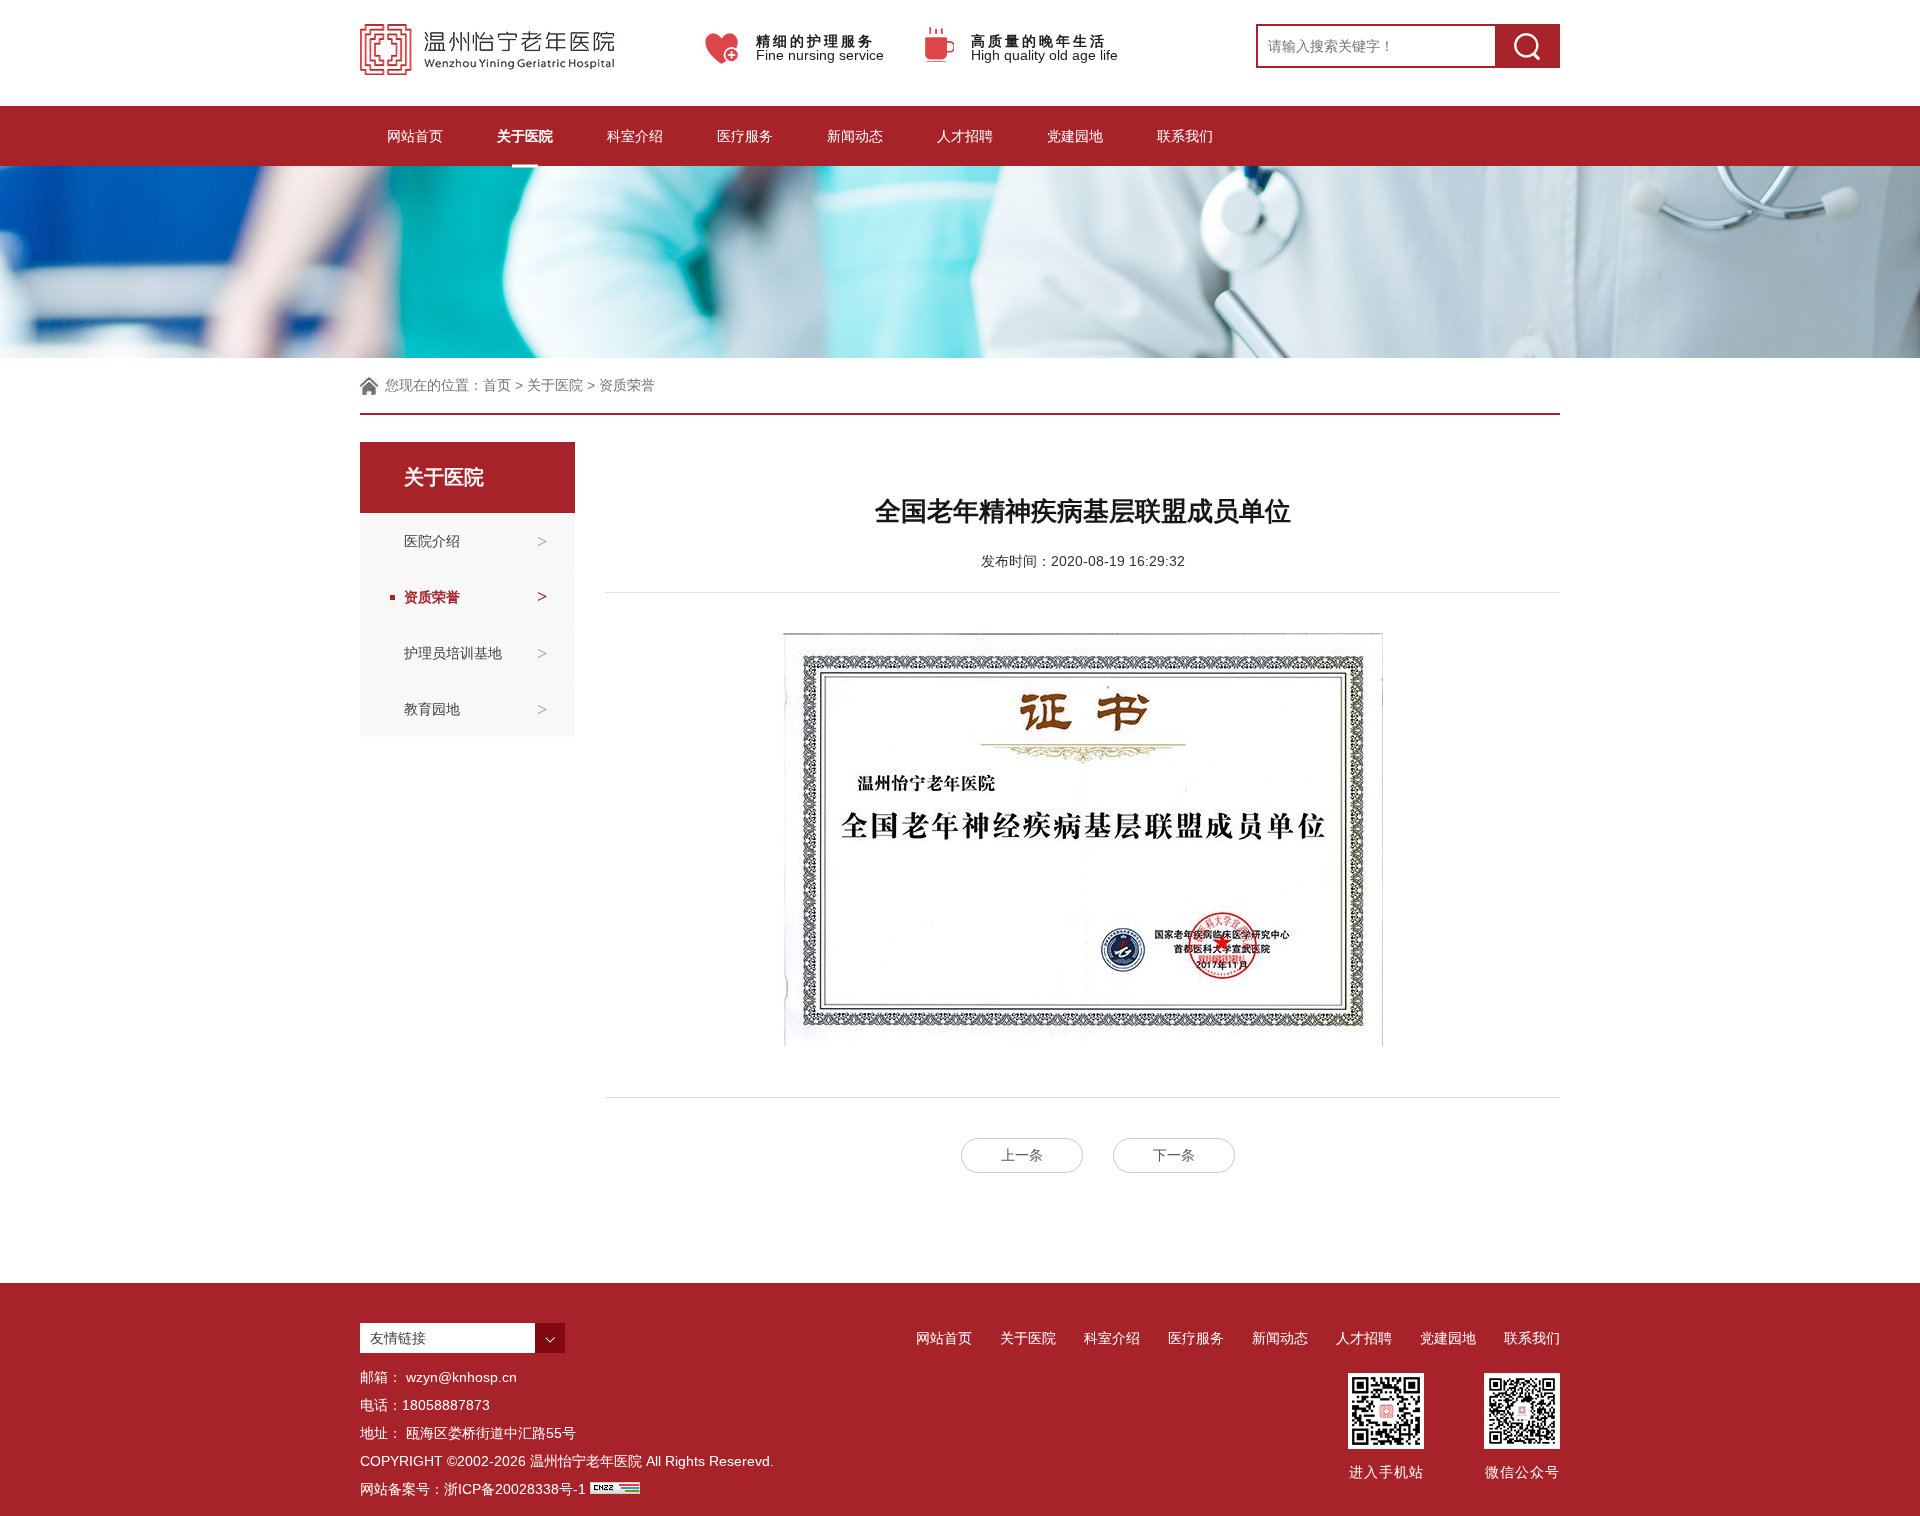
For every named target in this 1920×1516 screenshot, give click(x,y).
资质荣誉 (627, 385)
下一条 (1174, 1155)
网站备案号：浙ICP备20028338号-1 (473, 1489)
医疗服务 (745, 136)
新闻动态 (855, 136)
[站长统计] (615, 1489)
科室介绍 (635, 136)
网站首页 (415, 136)
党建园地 (1075, 136)
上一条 (1022, 1155)
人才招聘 (965, 136)
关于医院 (525, 136)
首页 (497, 385)
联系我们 (1185, 136)
